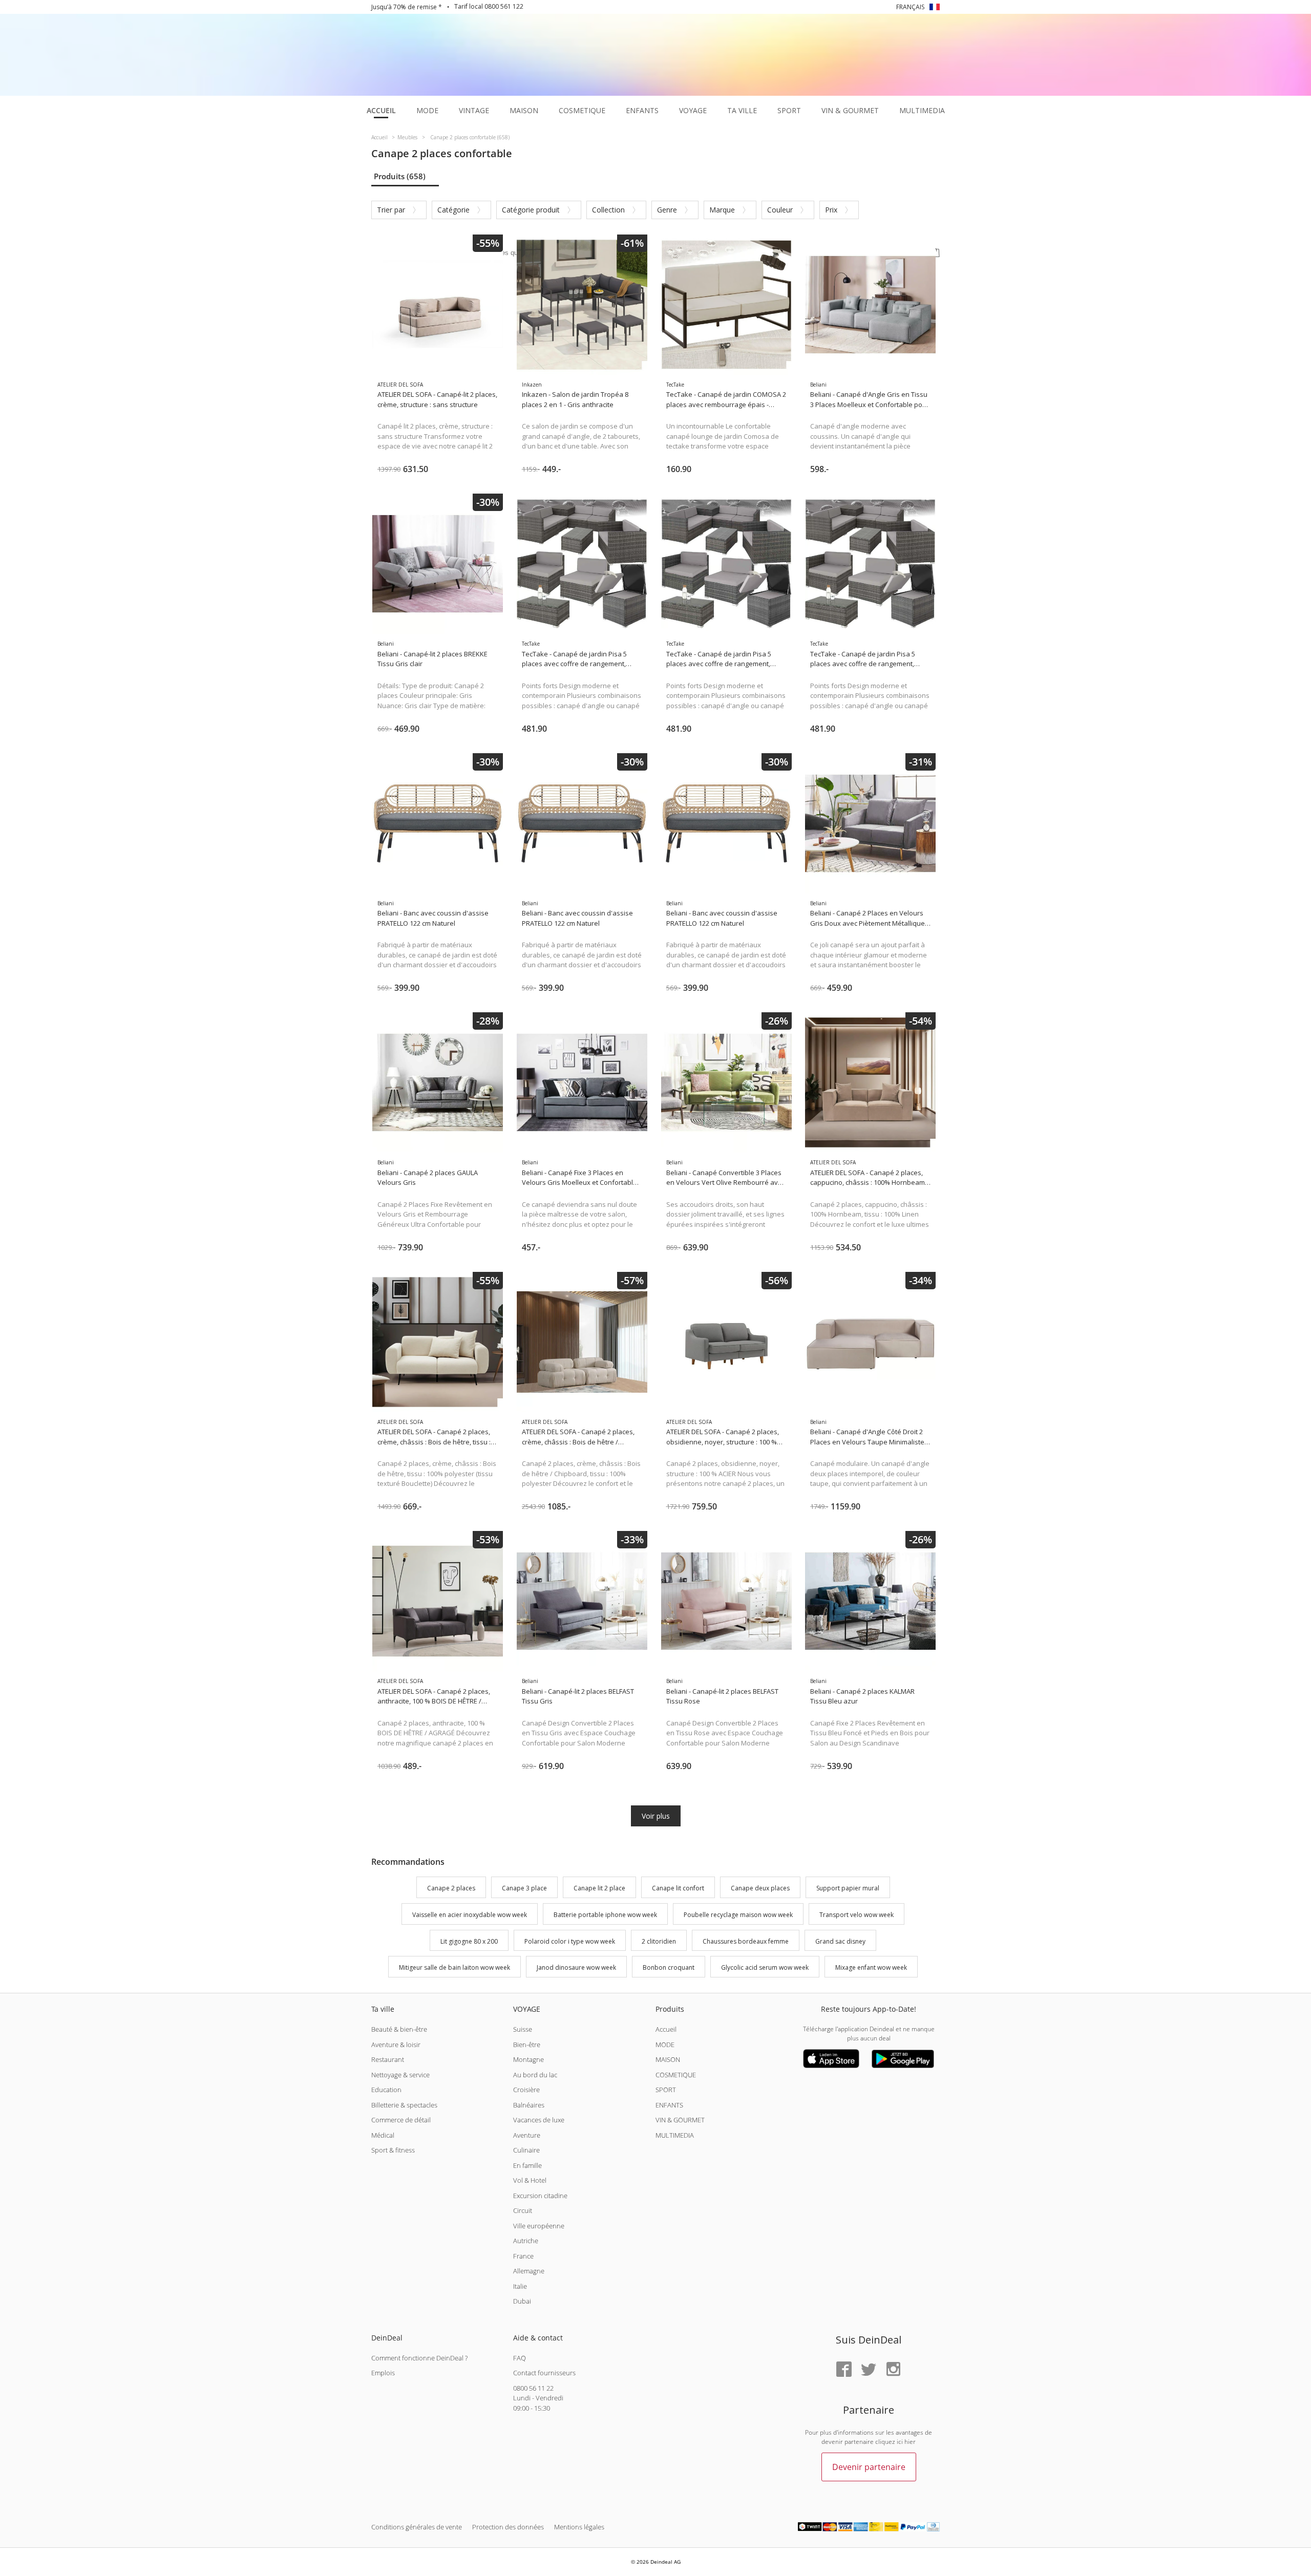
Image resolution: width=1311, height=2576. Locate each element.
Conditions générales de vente (417, 2527)
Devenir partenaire (869, 2467)
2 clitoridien (659, 1941)
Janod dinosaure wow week (576, 1968)
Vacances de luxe (539, 2120)
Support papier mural (848, 1888)
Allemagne (529, 2271)
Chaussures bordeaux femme (746, 1941)
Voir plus (656, 1816)
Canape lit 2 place (599, 1888)
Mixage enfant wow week (871, 1968)
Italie (520, 2286)
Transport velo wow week (857, 1915)
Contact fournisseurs (544, 2373)
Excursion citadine (540, 2196)
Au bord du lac (535, 2075)
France (523, 2256)
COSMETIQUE (676, 2075)
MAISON (668, 2059)
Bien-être (527, 2045)
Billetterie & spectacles (404, 2105)
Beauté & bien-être (399, 2029)
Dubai (522, 2301)
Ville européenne (539, 2226)
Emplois (383, 2373)
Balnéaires (529, 2105)
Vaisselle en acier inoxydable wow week (470, 1915)
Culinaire (526, 2150)
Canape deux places (760, 1888)
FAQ (520, 2358)
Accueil (666, 2029)
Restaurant (388, 2059)
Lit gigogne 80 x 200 (469, 1941)
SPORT (666, 2090)
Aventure (527, 2135)
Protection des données (508, 2527)
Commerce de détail (401, 2120)
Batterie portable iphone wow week (605, 1915)
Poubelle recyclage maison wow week (738, 1915)
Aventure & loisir (396, 2045)
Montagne (528, 2059)
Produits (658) (400, 176)
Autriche (526, 2241)
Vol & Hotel (530, 2180)
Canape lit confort (678, 1888)
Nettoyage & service (400, 2075)
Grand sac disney (840, 1941)
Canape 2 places (451, 1888)
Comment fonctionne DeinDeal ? (419, 2358)
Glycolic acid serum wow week (765, 1968)
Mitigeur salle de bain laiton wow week (454, 1968)
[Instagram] (893, 2370)
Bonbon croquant (669, 1968)
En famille (527, 2165)
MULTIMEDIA (675, 2135)
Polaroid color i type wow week (570, 1941)
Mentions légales (579, 2527)
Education (386, 2090)
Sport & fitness (393, 2150)
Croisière (526, 2090)
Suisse (523, 2029)
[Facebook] (844, 2370)
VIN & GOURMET (680, 2120)
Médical (383, 2135)
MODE (665, 2045)
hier (910, 2442)
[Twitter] (869, 2370)
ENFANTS (669, 2105)
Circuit (523, 2210)
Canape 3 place (524, 1888)
